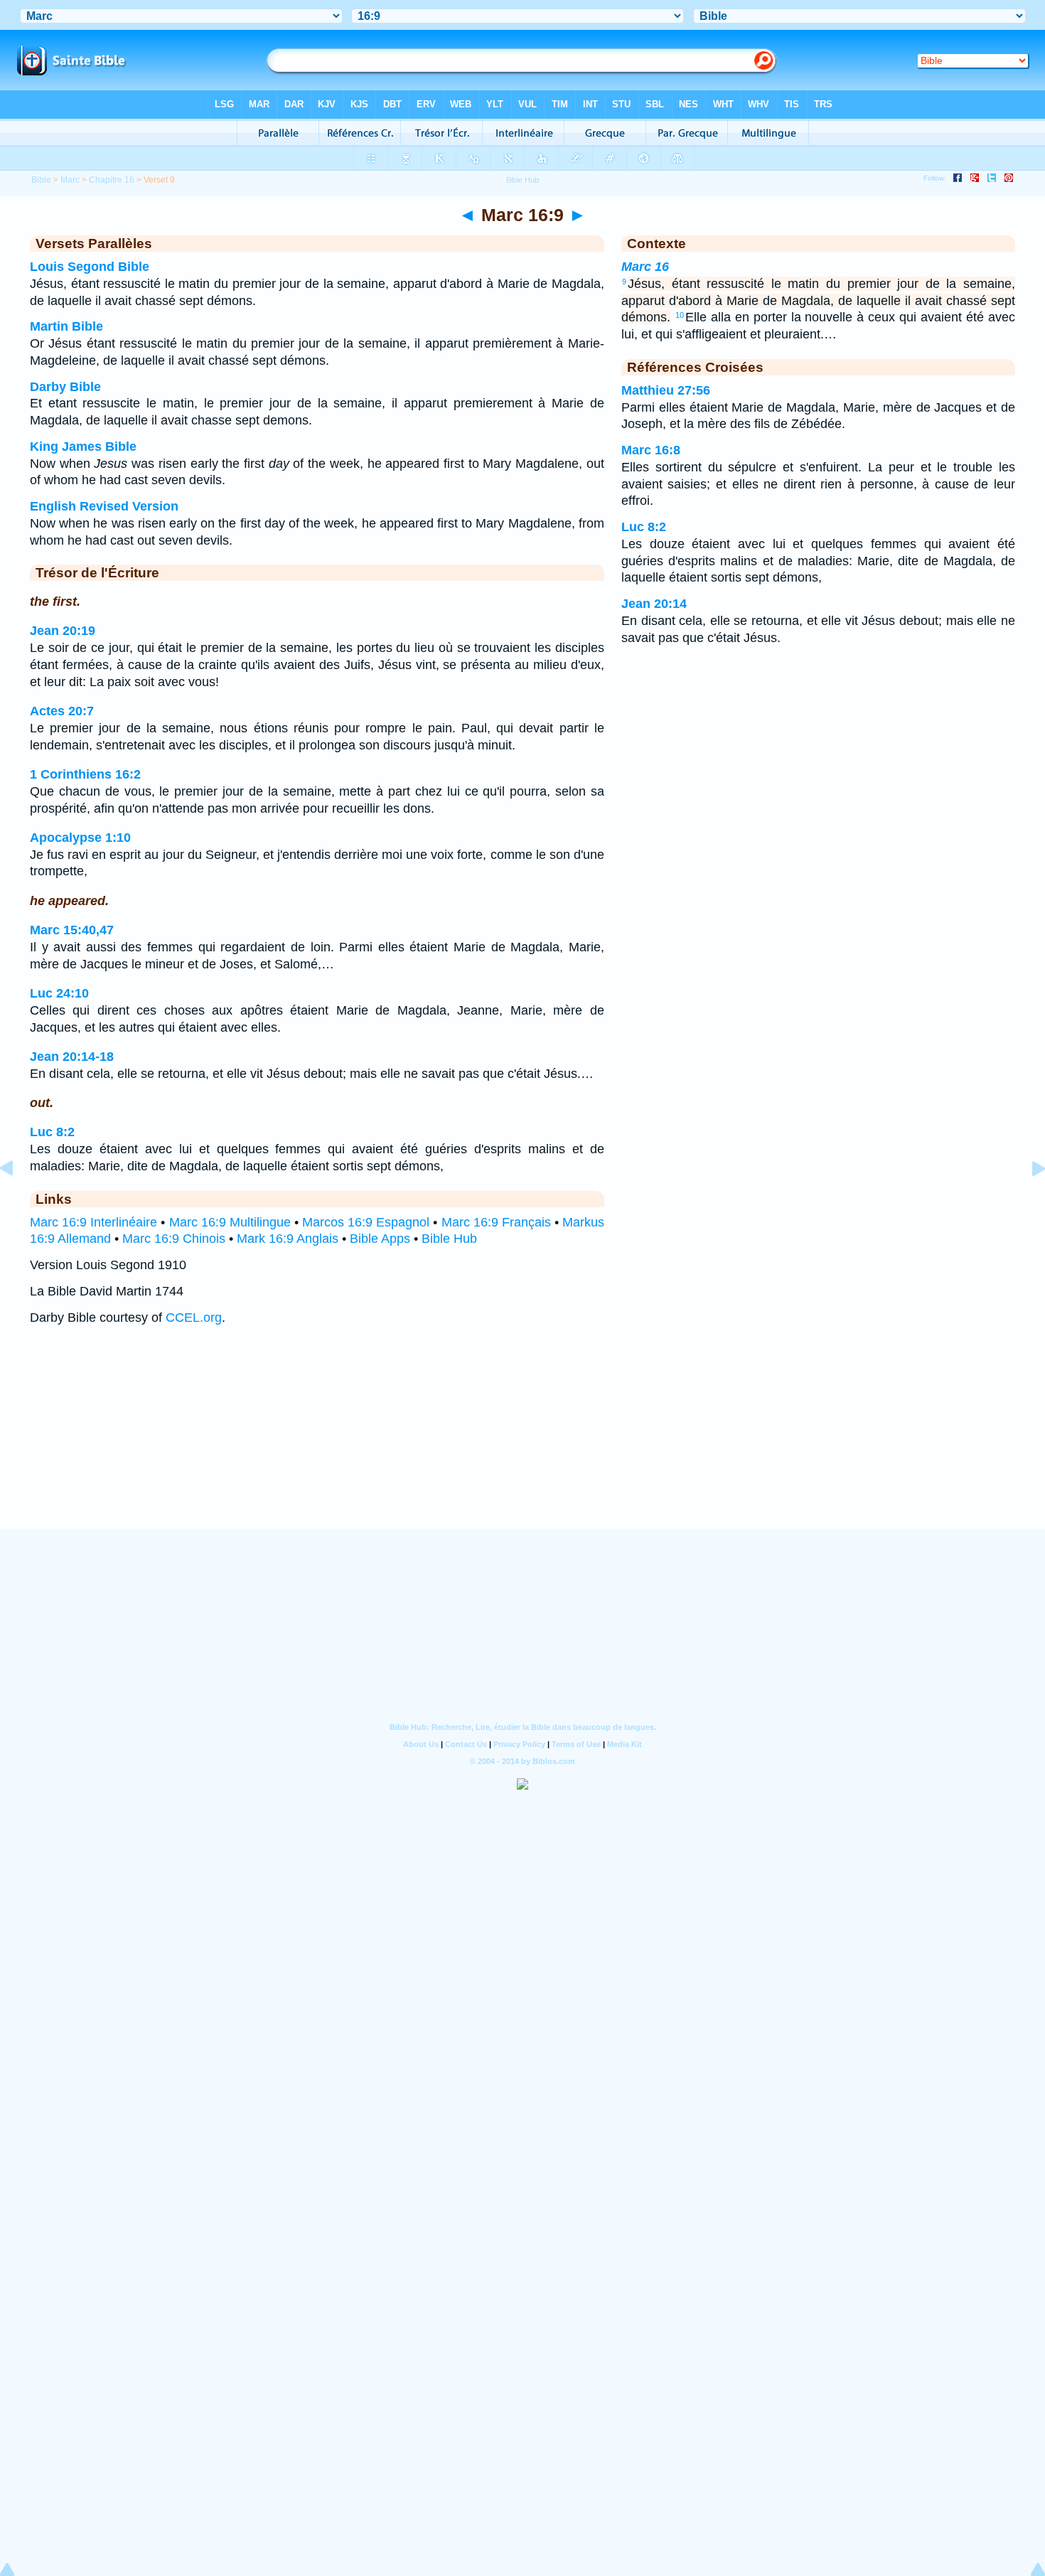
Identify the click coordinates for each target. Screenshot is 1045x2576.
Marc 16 (645, 267)
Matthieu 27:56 (666, 390)
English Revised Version (104, 506)
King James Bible (83, 447)
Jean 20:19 (63, 631)
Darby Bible (65, 387)
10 (680, 315)
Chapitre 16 (112, 180)
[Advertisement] (522, 1441)
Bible (41, 180)
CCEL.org (194, 1318)
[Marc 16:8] (18, 1200)
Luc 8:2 (52, 1132)
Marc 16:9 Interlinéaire (93, 1222)
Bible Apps (380, 1239)
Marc (70, 180)
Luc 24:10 (59, 993)
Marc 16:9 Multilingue (230, 1222)
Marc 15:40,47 (72, 930)
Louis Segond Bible (90, 267)
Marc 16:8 (651, 450)
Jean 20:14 (654, 604)
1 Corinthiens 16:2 (85, 774)
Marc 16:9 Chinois (174, 1239)
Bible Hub (449, 1239)
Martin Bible (66, 326)
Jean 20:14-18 (72, 1057)
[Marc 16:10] (1027, 1200)
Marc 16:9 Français (496, 1222)
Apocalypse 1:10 (80, 838)
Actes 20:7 (62, 711)
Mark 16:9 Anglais (288, 1239)
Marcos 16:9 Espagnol (366, 1222)
